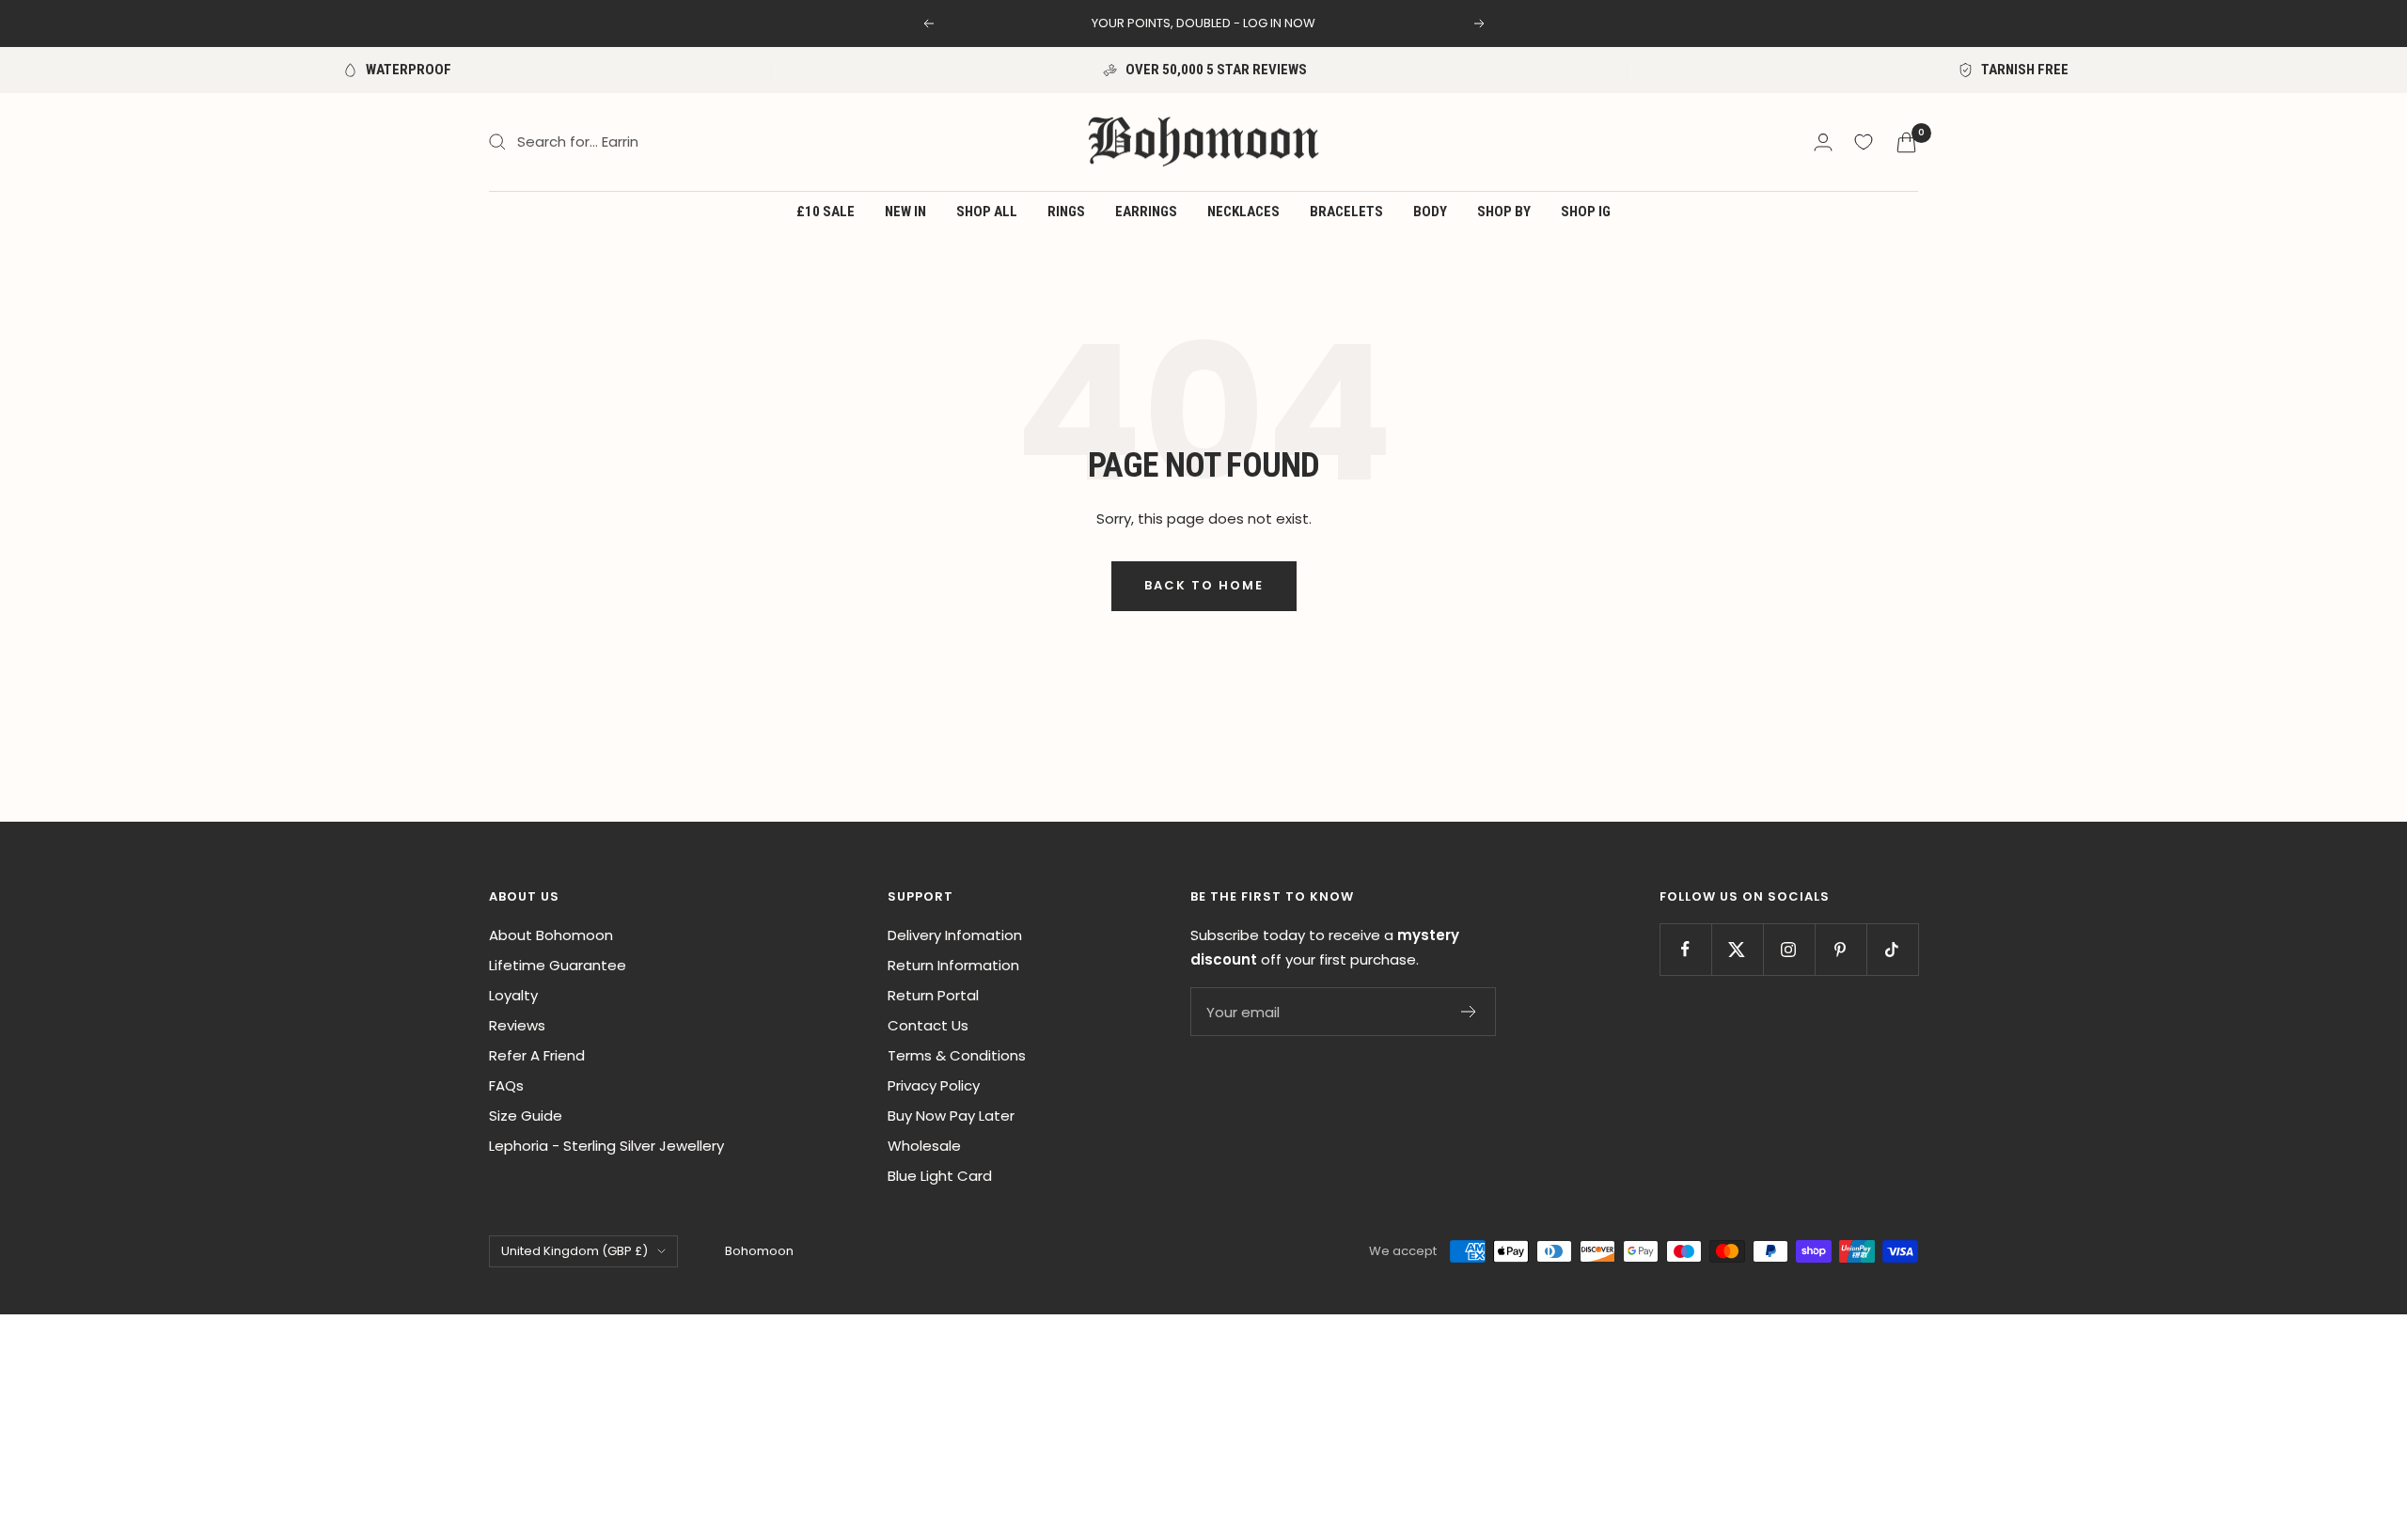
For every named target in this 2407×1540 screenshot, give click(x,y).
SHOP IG (1586, 212)
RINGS (1066, 212)
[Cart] (1906, 142)
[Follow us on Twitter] (1737, 949)
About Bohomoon (551, 935)
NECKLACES (1243, 212)
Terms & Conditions (957, 1055)
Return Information (953, 965)
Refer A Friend (537, 1055)
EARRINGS (1146, 212)
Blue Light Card (940, 1176)
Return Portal (933, 995)
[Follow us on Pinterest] (1841, 949)
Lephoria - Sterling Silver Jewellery (606, 1146)
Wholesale (924, 1146)
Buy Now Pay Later (951, 1116)
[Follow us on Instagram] (1789, 949)
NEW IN (905, 212)
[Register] (1469, 1012)
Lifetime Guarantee (558, 965)
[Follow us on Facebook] (1685, 949)
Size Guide (526, 1116)
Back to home (1204, 585)
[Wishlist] (1864, 142)
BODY (1430, 212)
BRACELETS (1346, 212)
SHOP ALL (987, 212)
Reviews (517, 1025)
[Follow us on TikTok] (1892, 949)
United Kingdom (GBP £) (574, 1251)
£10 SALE (826, 212)
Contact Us (928, 1025)
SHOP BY (1504, 212)
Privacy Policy (934, 1085)
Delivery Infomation (955, 935)
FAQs (506, 1085)
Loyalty (513, 995)
